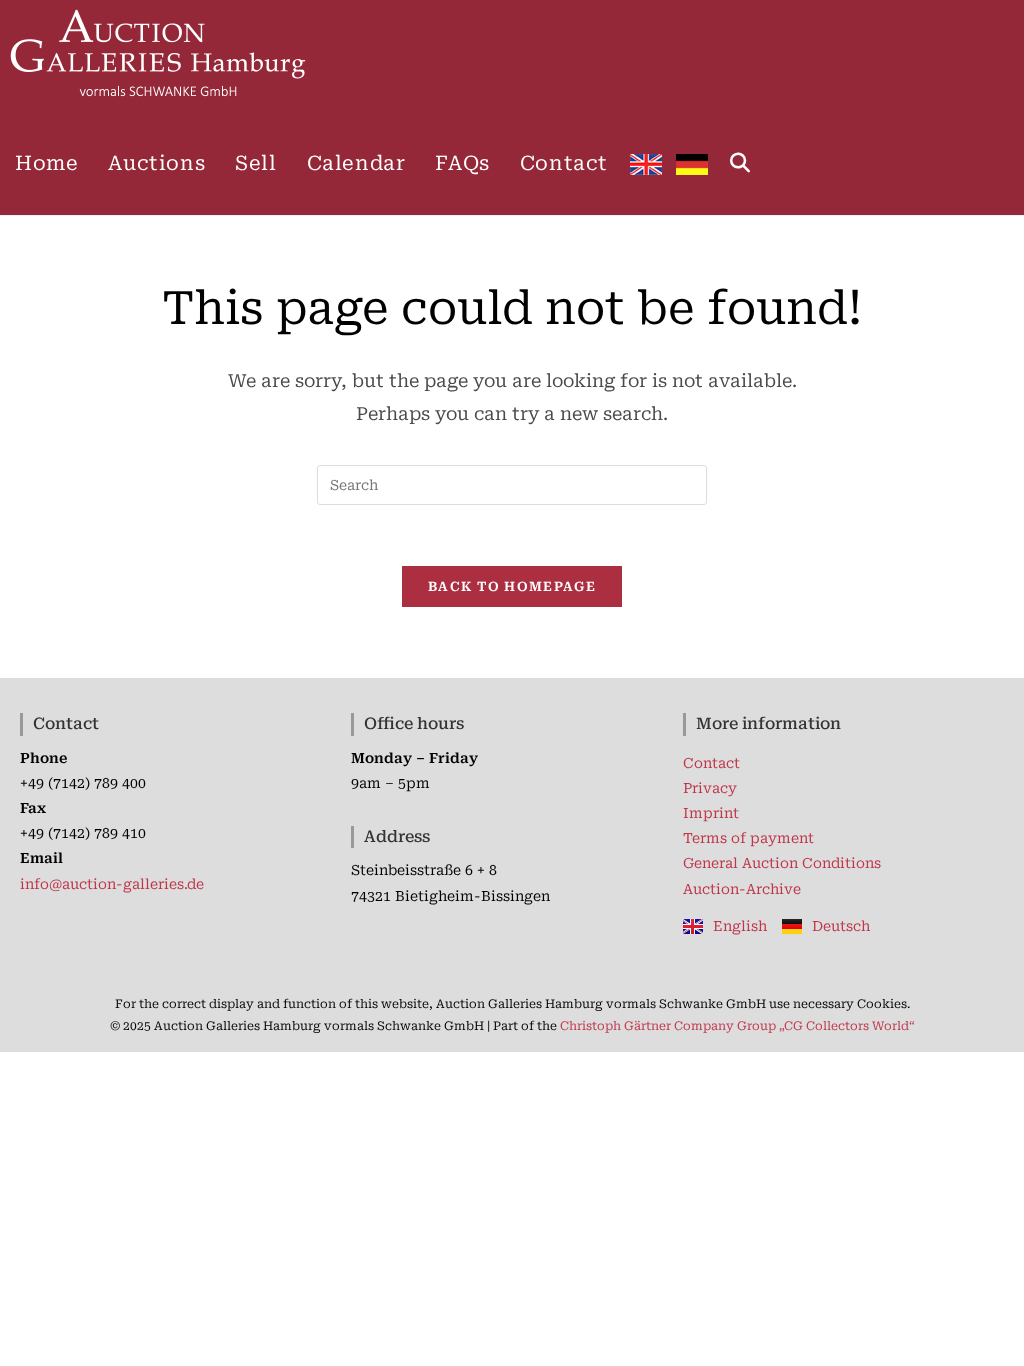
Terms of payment (748, 838)
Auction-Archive (742, 889)
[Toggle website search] (740, 163)
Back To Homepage (512, 586)
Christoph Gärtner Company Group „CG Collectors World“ (737, 1026)
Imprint (711, 813)
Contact (711, 763)
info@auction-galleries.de (112, 884)
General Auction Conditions (782, 863)
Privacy (710, 788)
